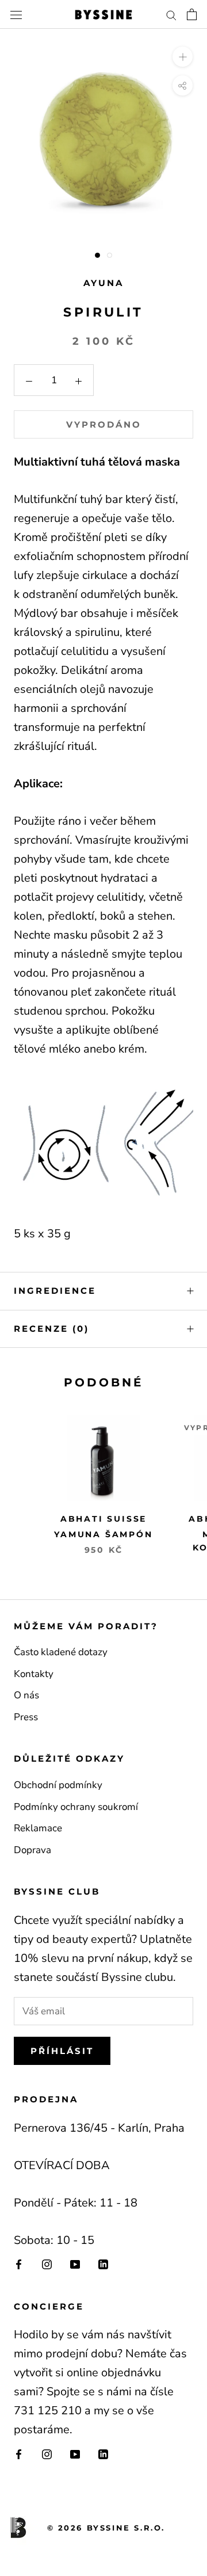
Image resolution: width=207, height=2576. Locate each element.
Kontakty (34, 1674)
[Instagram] (47, 2264)
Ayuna (103, 283)
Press (26, 1717)
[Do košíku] (192, 14)
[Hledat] (171, 14)
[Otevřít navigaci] (16, 15)
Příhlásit (62, 2051)
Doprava (32, 1850)
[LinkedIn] (103, 2264)
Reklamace (38, 1828)
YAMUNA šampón (103, 1534)
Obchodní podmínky (58, 1785)
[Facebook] (19, 2264)
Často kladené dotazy (61, 1652)
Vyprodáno (104, 424)
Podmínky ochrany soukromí (76, 1807)
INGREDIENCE (55, 1291)
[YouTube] (75, 2264)
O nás (26, 1695)
